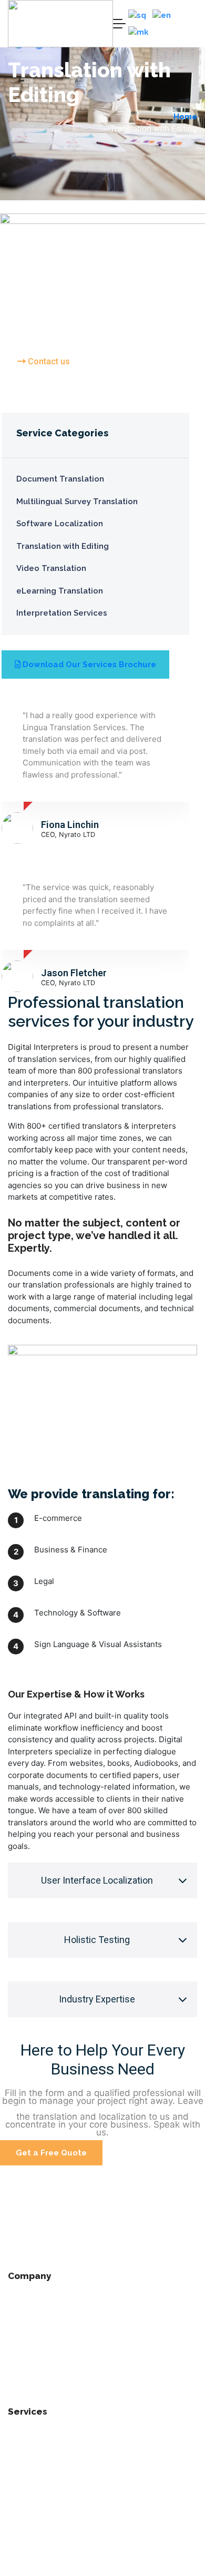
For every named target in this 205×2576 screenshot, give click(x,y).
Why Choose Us (39, 2323)
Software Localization (53, 2436)
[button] (102, 1880)
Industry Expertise (97, 1999)
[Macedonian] (139, 32)
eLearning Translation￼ (56, 2503)
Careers (24, 2367)
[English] (162, 16)
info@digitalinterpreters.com (66, 2264)
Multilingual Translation (56, 2458)
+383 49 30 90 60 (42, 2244)
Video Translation (44, 2525)
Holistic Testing (97, 1940)
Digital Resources (44, 2570)
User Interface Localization (97, 1880)
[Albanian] (138, 16)
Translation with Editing (56, 2480)
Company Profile (41, 2300)
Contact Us (30, 2389)
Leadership (30, 2345)
